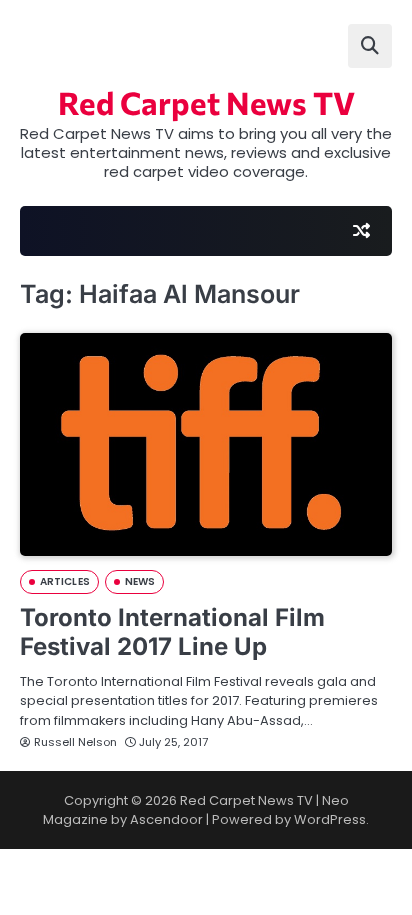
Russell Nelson (75, 742)
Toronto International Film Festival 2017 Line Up (172, 632)
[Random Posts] (361, 231)
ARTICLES (65, 581)
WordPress (330, 819)
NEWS (140, 581)
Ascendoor (166, 819)
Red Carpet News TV (206, 102)
